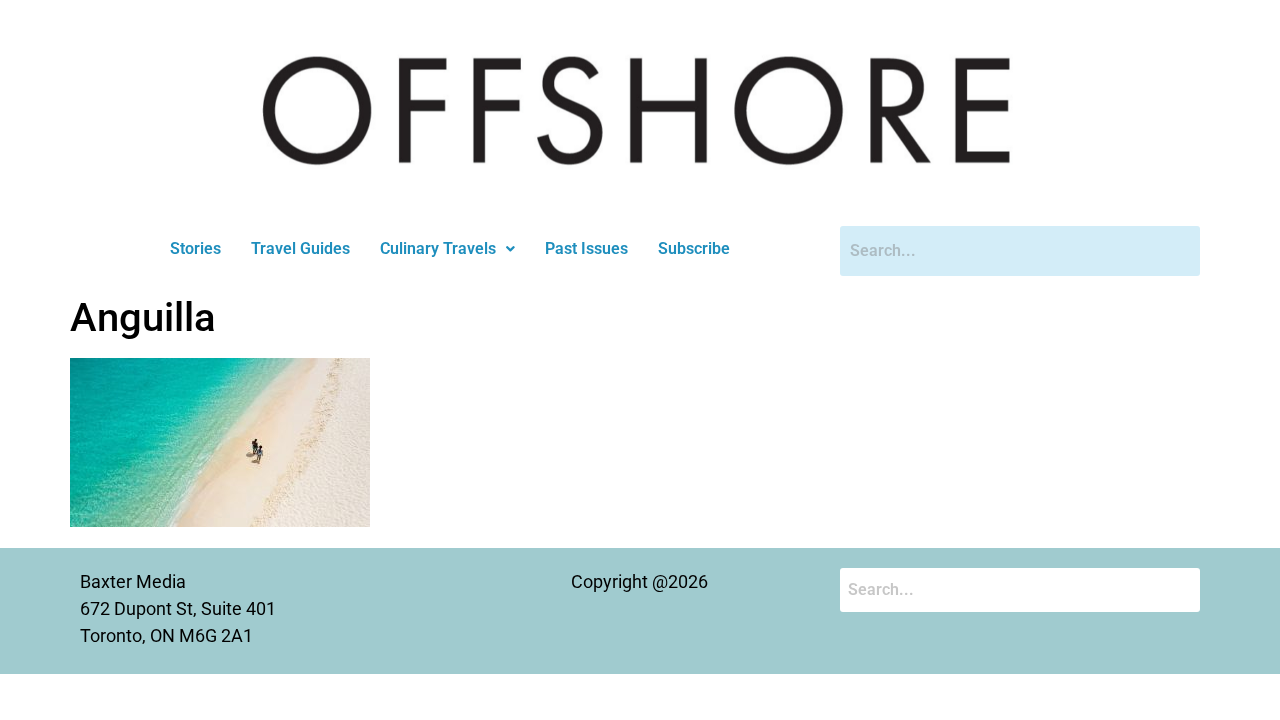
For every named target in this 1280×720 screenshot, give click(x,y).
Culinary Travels (438, 248)
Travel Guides (300, 248)
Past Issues (586, 248)
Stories (195, 248)
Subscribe (694, 248)
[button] (447, 249)
